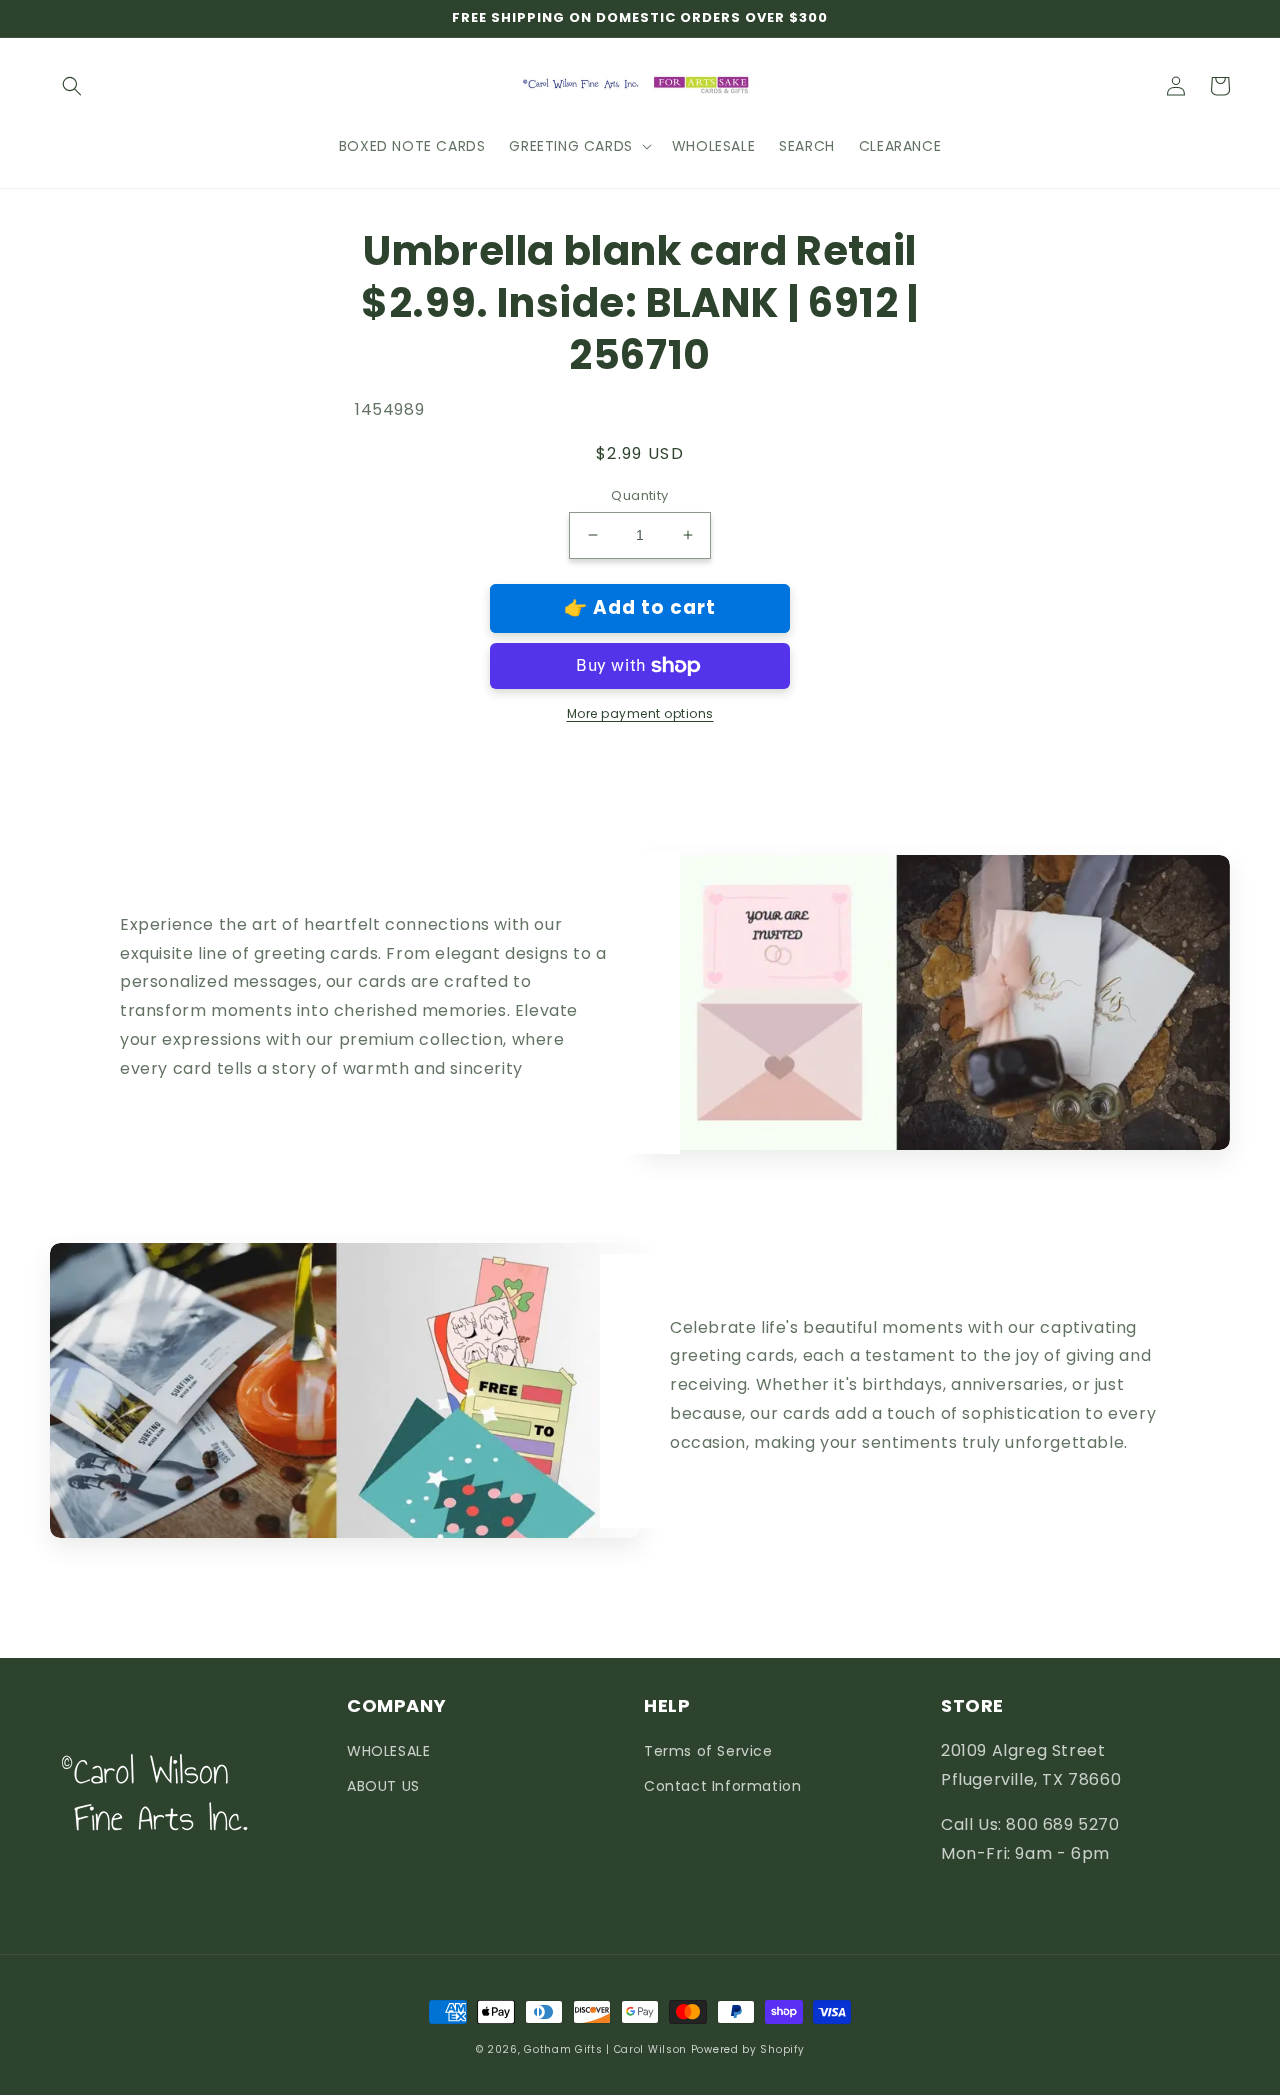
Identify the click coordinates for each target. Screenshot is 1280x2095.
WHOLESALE (388, 1751)
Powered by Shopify (748, 2049)
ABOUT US (383, 1786)
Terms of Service (708, 1751)
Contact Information (722, 1786)
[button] (72, 86)
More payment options (640, 713)
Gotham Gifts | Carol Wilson (605, 2049)
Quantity (639, 495)
